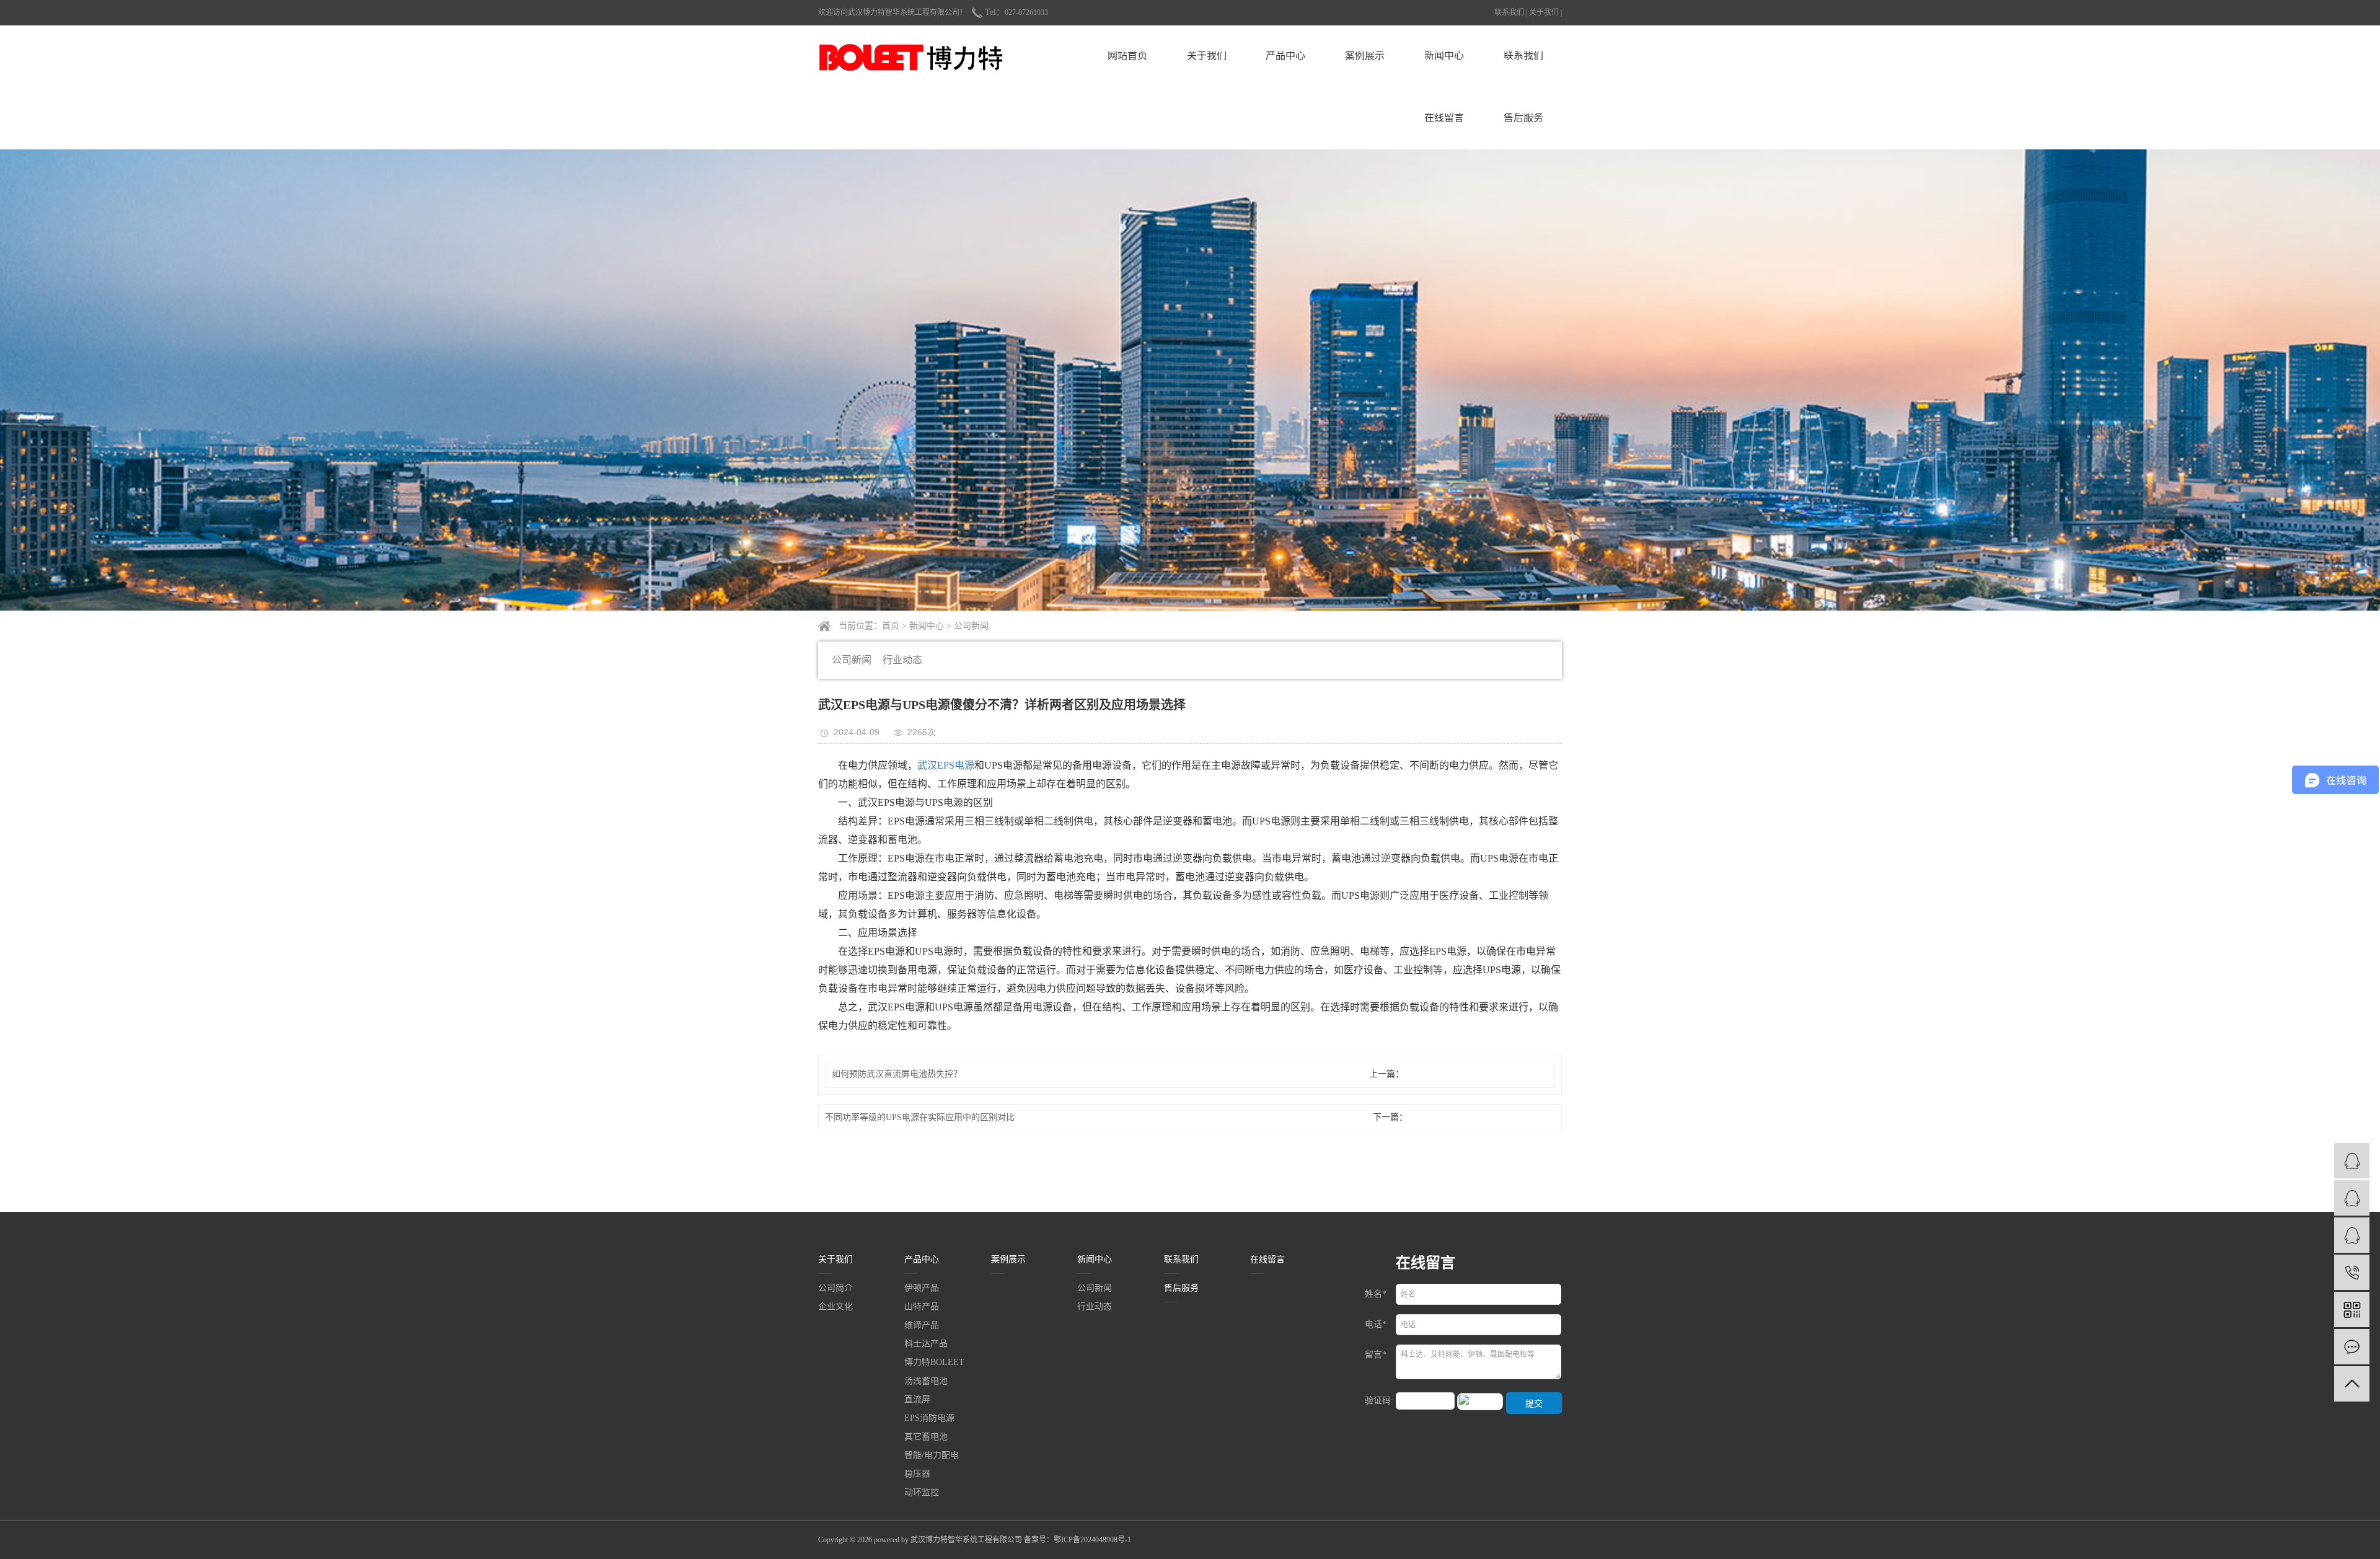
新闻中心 (1444, 56)
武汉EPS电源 (946, 765)
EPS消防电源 (929, 1418)
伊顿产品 (922, 1288)
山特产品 (922, 1307)
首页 (891, 626)
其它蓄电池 (926, 1437)
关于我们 (1544, 12)
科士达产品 (926, 1344)
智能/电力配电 (932, 1455)
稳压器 (917, 1474)
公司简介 (835, 1288)
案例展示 (1365, 56)
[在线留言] (2352, 1347)
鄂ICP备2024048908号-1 (1092, 1540)
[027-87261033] (2352, 1272)
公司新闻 (971, 626)
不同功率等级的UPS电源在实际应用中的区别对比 (920, 1117)
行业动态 (902, 660)
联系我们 (1509, 12)
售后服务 (1523, 118)
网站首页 (1127, 56)
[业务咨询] (2352, 1198)
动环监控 (922, 1493)
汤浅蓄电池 (926, 1381)
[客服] (2352, 1235)
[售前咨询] (2352, 1161)
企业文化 (835, 1307)
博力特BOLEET (934, 1362)
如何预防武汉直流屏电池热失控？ (897, 1074)
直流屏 (917, 1400)
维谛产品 (922, 1325)
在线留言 (1444, 118)
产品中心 (1285, 56)
